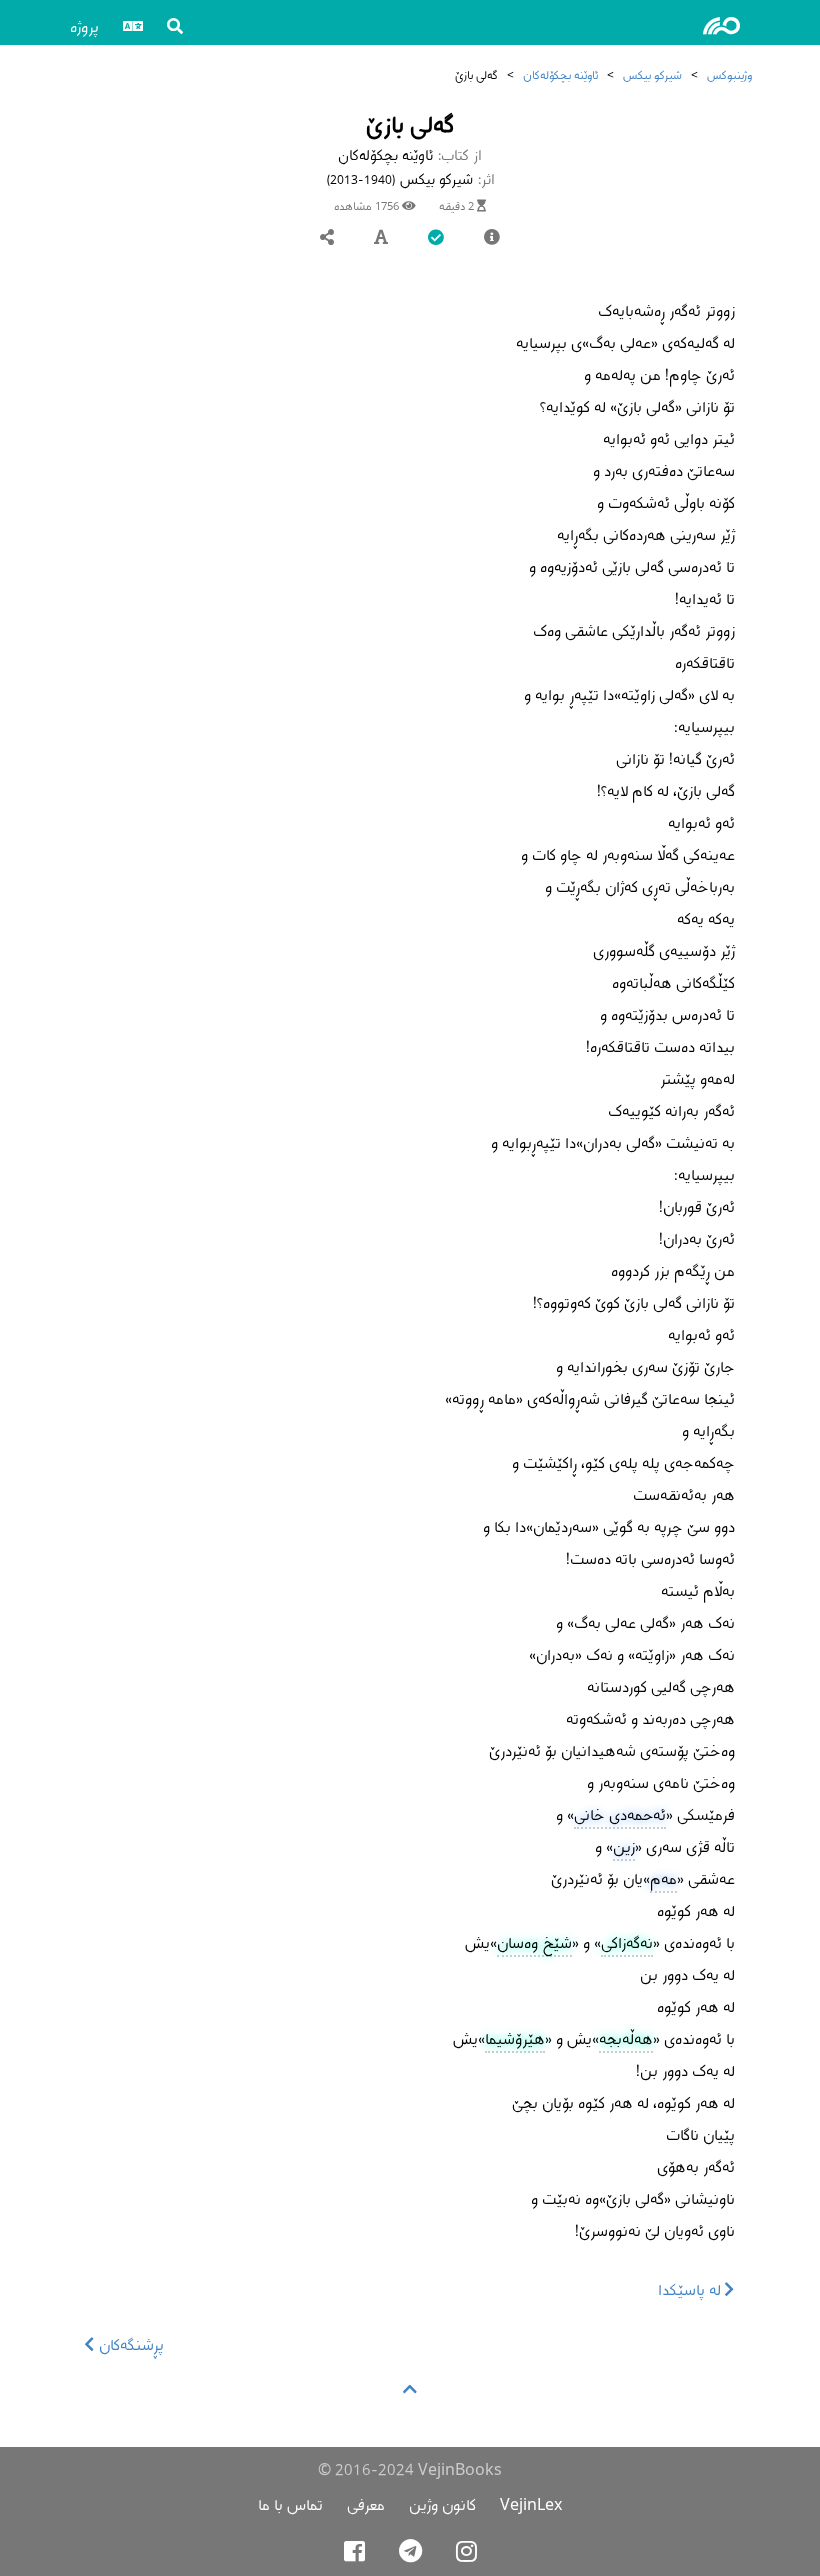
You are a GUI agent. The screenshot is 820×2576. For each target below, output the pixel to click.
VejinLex (531, 2504)
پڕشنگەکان (129, 2344)
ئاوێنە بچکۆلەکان (560, 74)
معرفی (366, 2504)
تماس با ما (290, 2504)
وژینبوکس (729, 74)
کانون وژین (442, 2504)
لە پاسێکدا (691, 2289)
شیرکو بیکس (652, 74)
